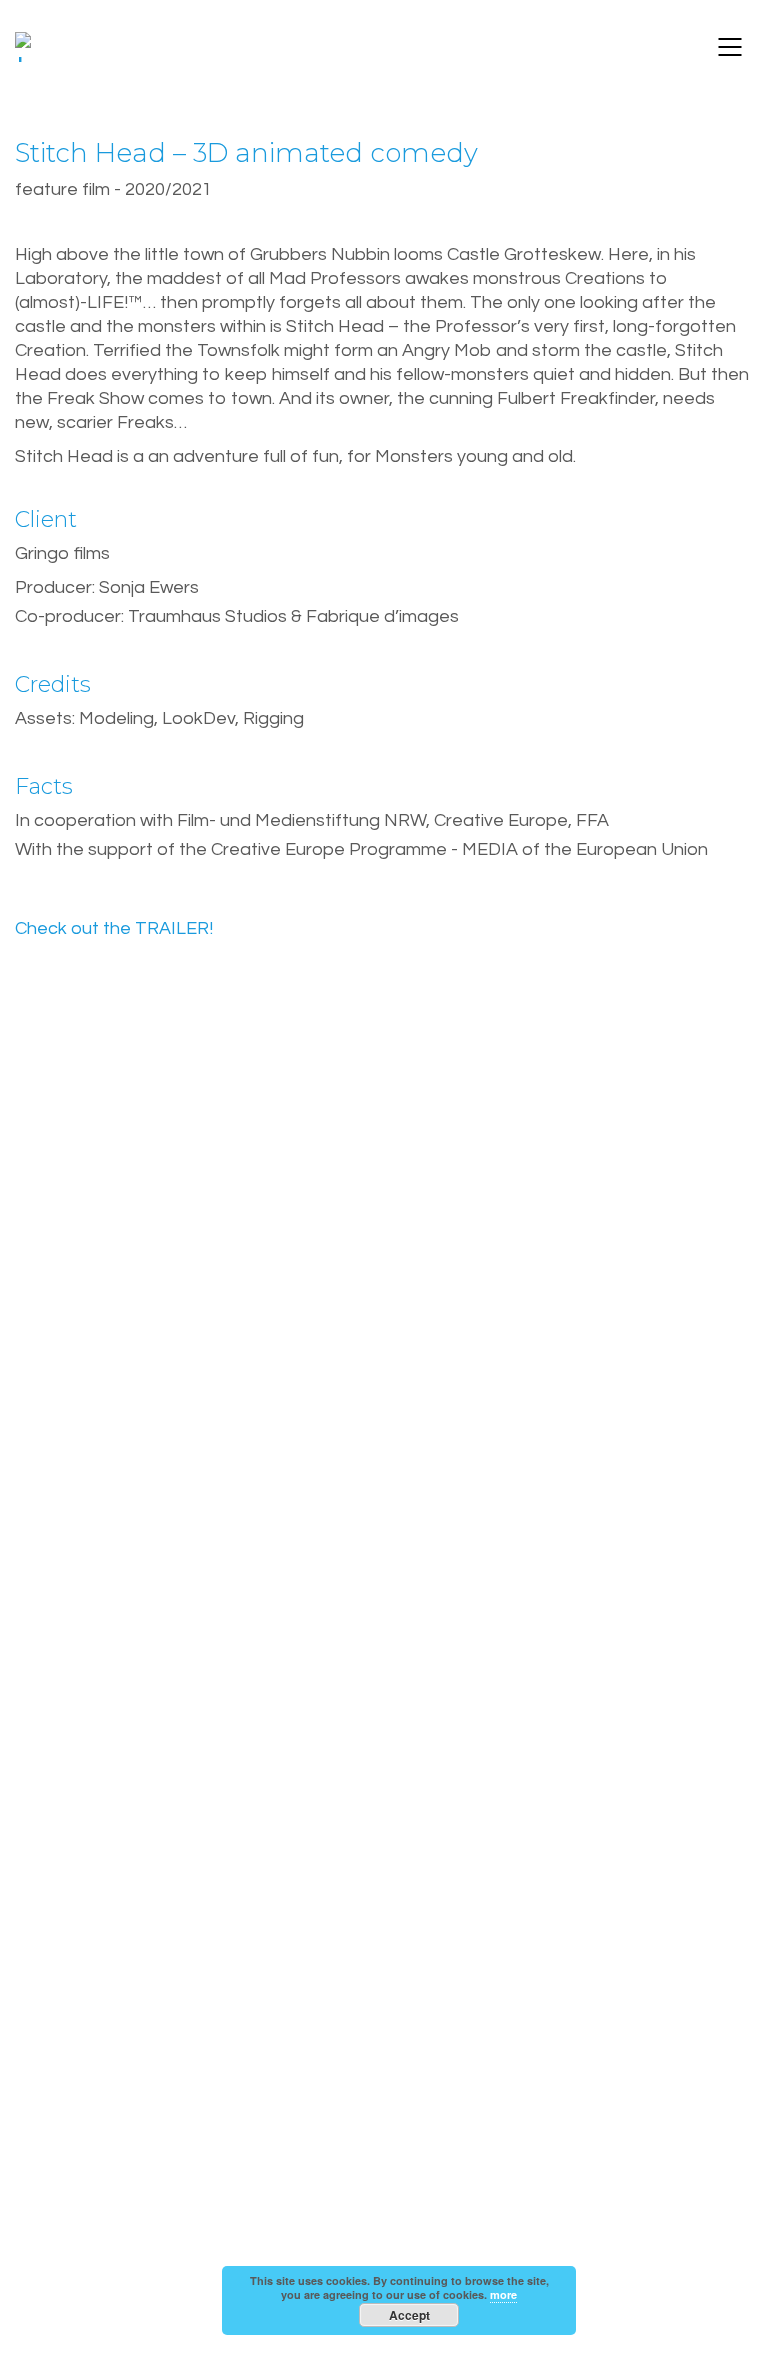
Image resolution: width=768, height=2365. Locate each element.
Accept (409, 2315)
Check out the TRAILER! (114, 928)
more (503, 2294)
